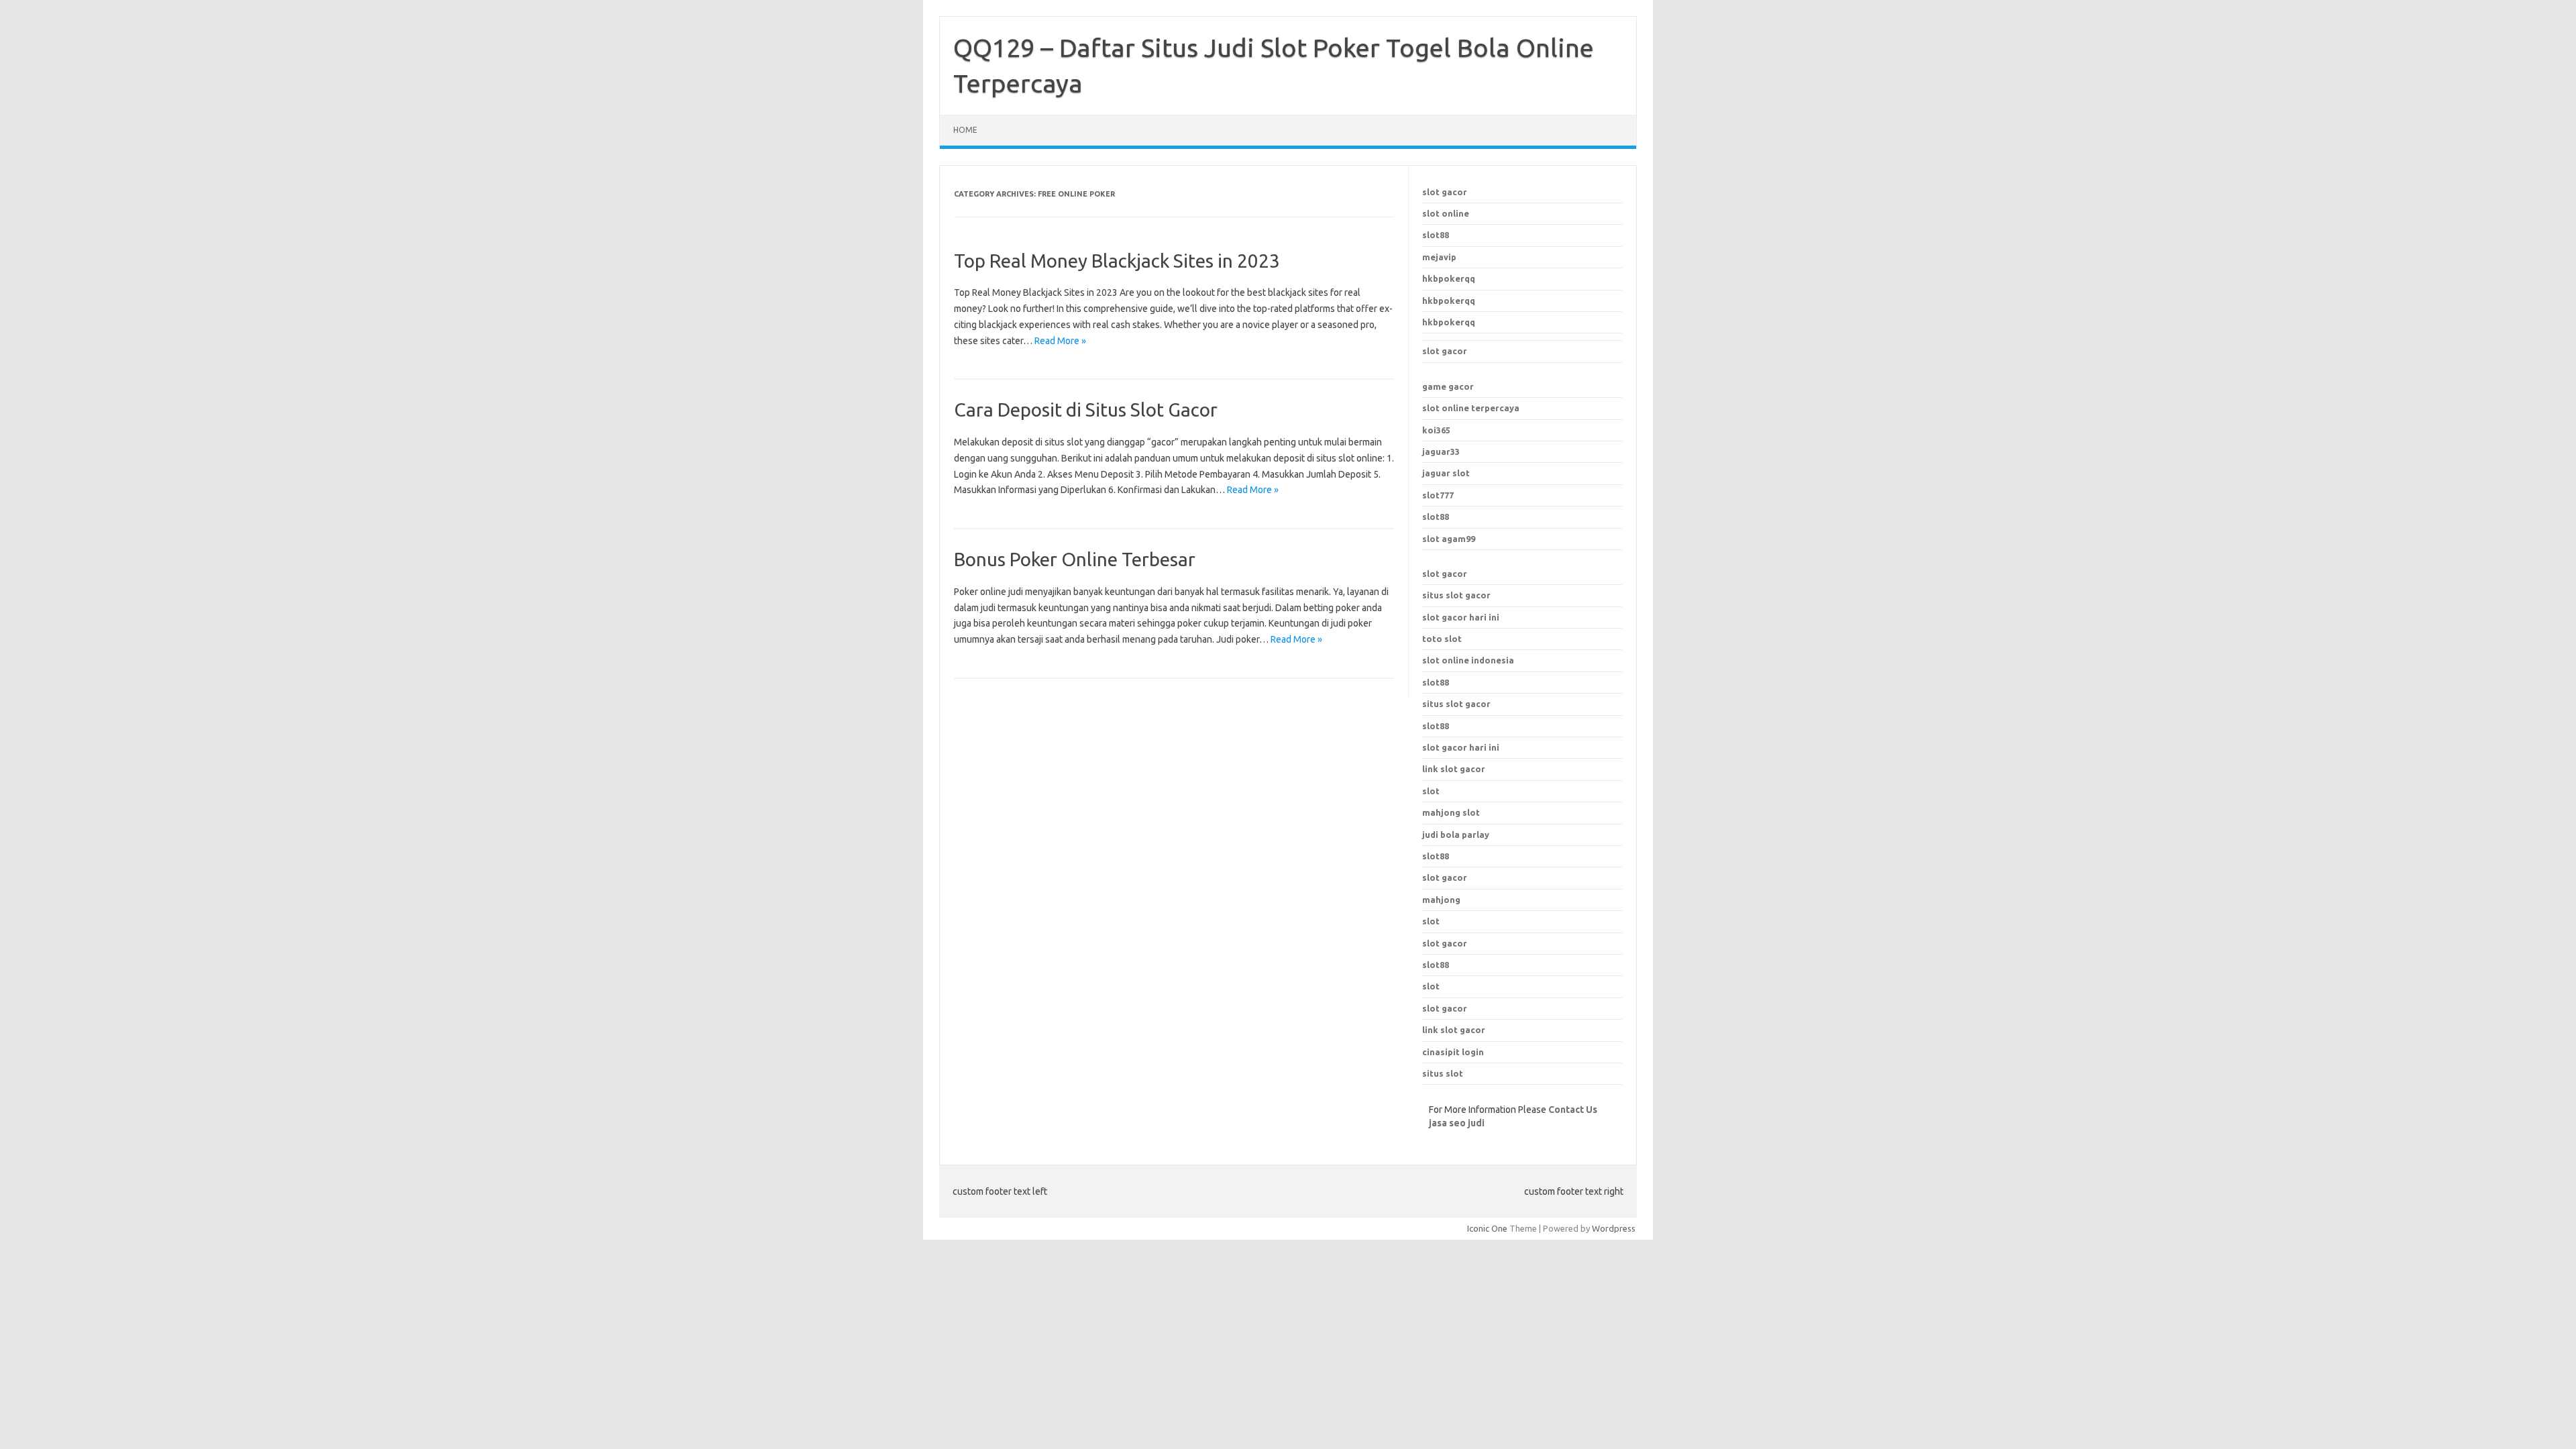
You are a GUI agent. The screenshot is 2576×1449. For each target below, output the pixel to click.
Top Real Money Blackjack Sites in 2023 (1117, 261)
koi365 (1436, 430)
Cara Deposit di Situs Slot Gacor (1086, 410)
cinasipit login (1453, 1052)
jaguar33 (1441, 451)
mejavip (1439, 257)
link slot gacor (1454, 769)
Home (965, 130)
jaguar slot (1446, 473)
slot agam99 (1449, 539)
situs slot (1443, 1073)
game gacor (1448, 386)
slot (1431, 921)
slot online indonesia (1468, 660)
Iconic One (1487, 1228)
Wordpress (1614, 1228)
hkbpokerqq (1449, 278)
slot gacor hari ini (1461, 617)
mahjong (1441, 900)
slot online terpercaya (1471, 408)
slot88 (1436, 235)
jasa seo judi (1457, 1123)
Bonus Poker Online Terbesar (1075, 559)
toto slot (1442, 639)
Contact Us (1573, 1110)
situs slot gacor (1456, 595)
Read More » (1060, 341)
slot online (1446, 213)
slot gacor (1445, 192)
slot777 (1438, 495)
